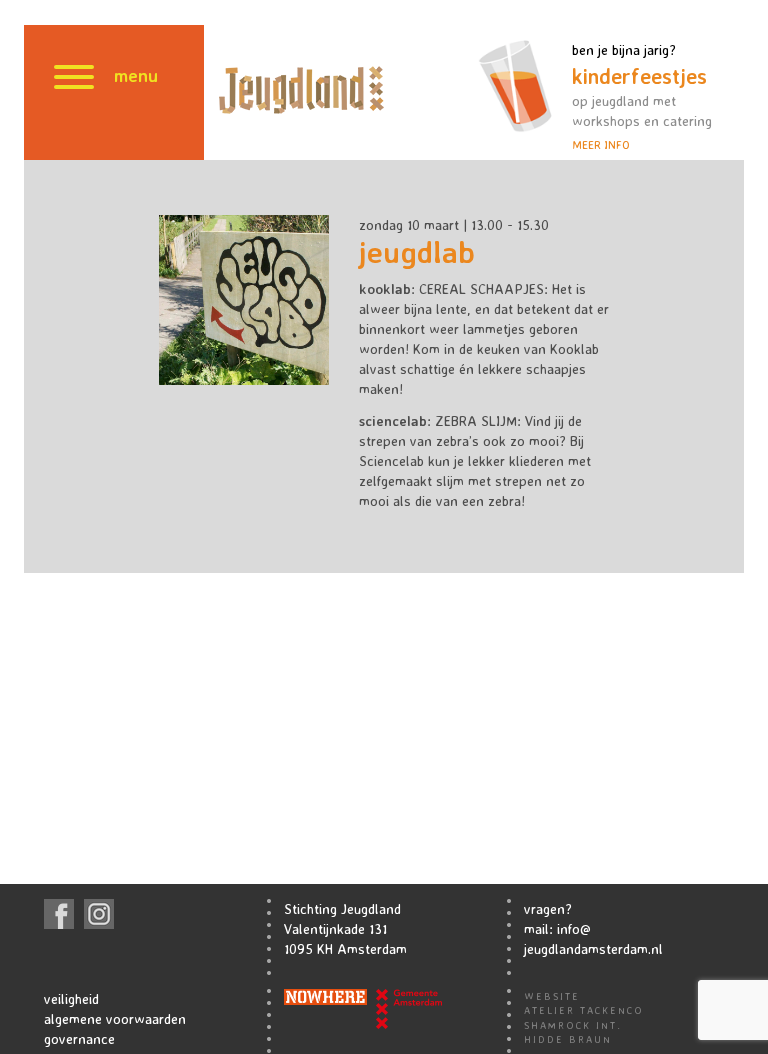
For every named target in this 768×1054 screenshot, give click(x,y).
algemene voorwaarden (115, 1018)
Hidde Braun (568, 1039)
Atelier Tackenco (584, 1010)
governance (79, 1038)
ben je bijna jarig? (642, 96)
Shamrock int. (573, 1025)
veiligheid (71, 998)
